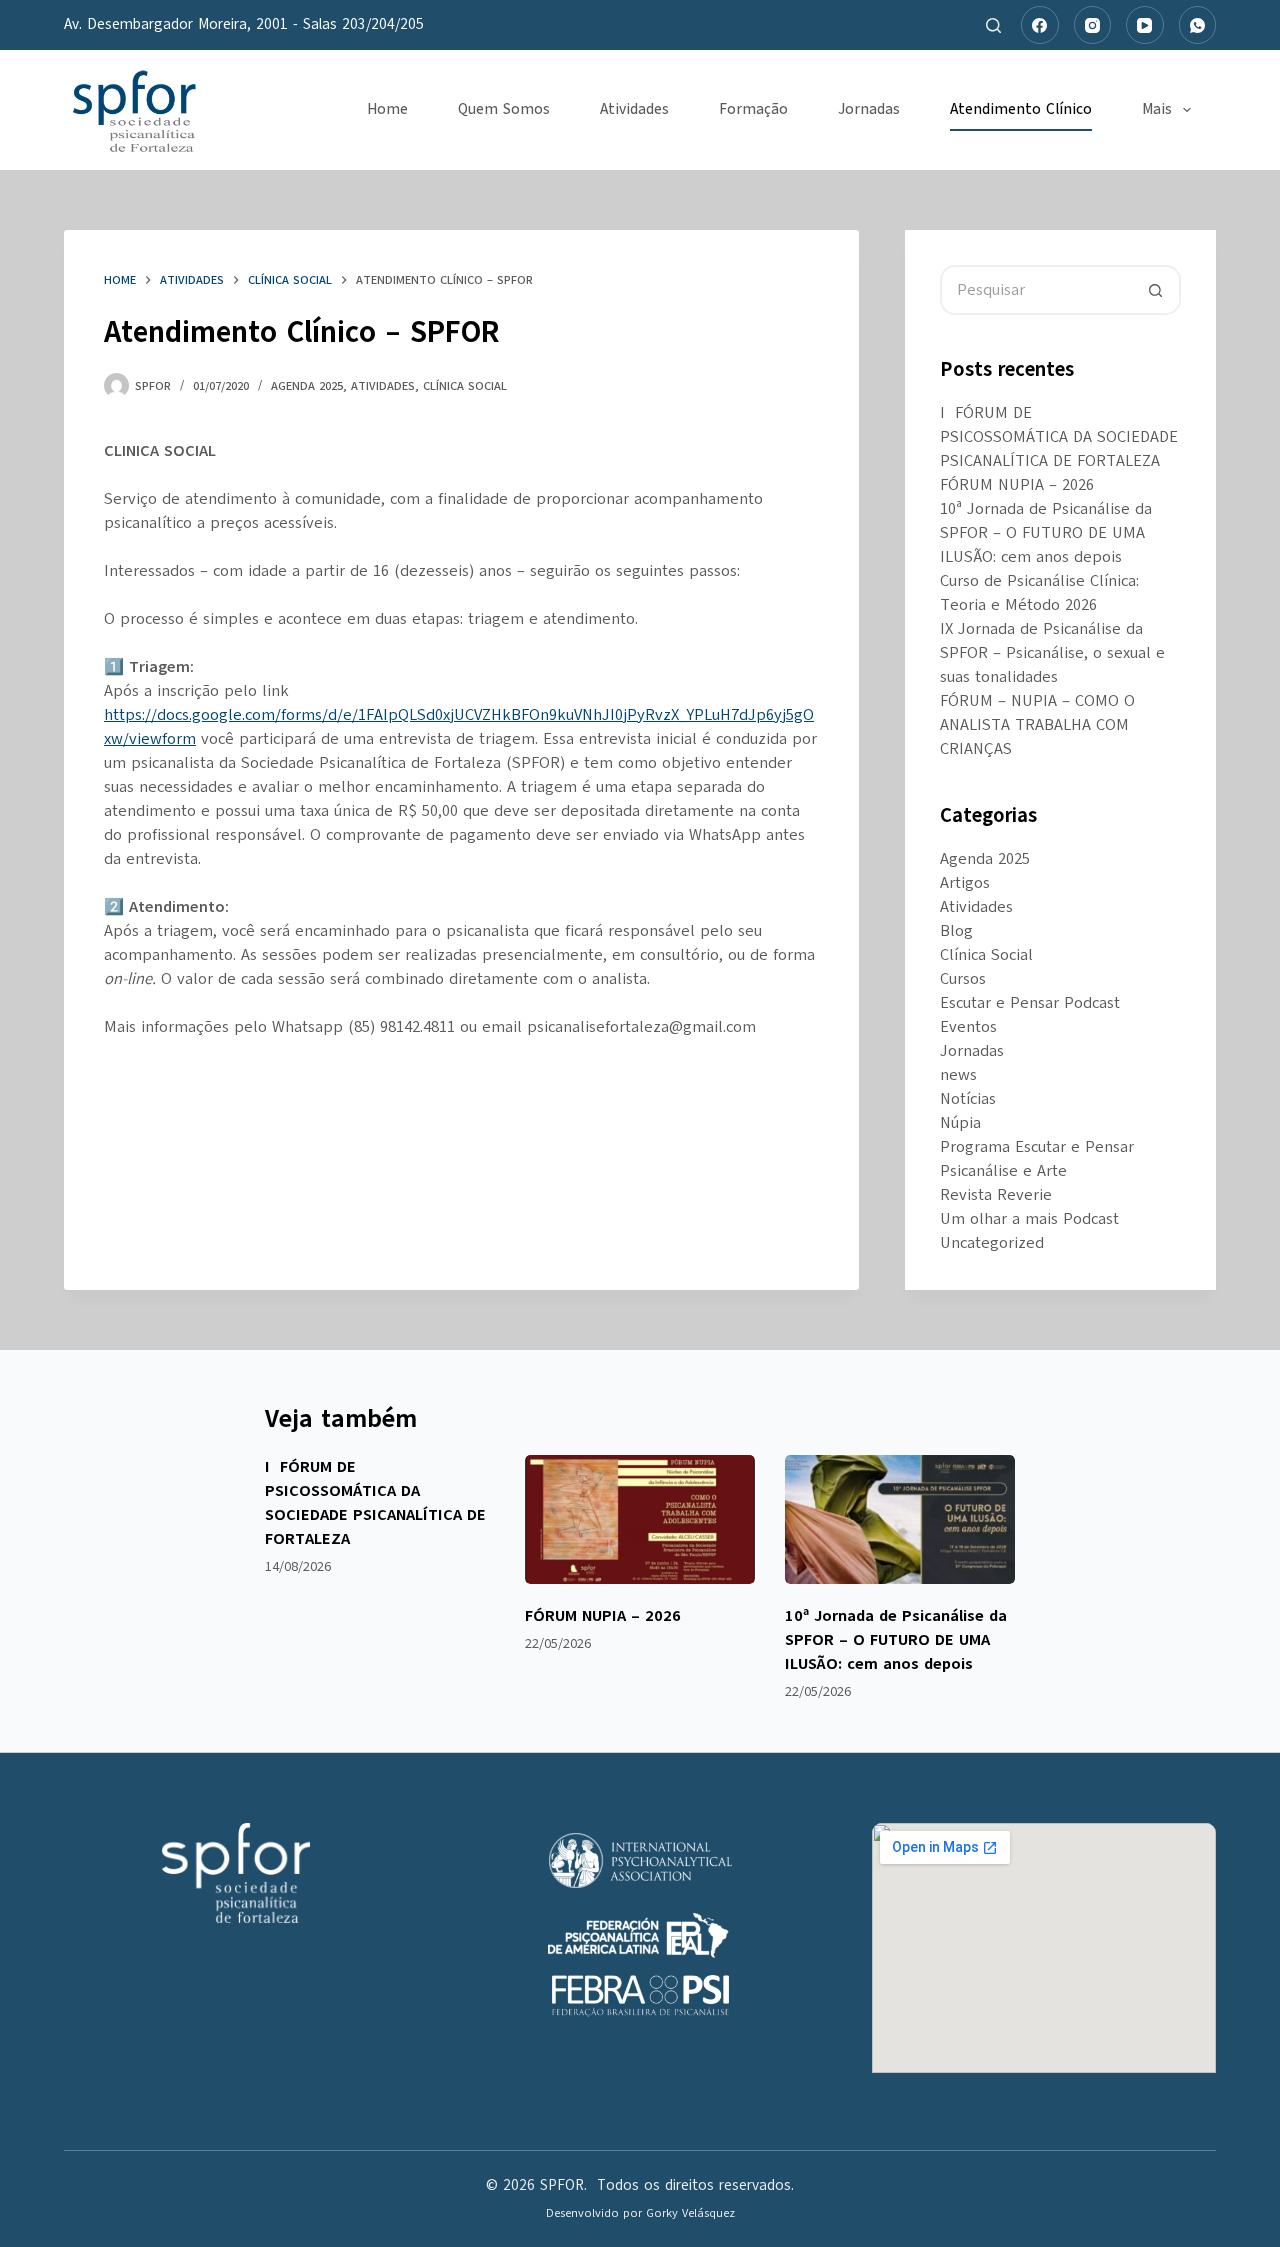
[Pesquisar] (993, 25)
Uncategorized (992, 1243)
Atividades (634, 109)
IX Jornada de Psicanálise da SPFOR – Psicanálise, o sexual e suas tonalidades (1052, 653)
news (958, 1075)
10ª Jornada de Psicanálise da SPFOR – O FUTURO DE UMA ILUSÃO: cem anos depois (1046, 533)
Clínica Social (465, 386)
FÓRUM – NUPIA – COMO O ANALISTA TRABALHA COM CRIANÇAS (1037, 725)
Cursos (963, 979)
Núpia (960, 1123)
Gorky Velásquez (690, 2213)
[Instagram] (1093, 25)
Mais (1157, 109)
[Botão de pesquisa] (1156, 290)
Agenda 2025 (307, 386)
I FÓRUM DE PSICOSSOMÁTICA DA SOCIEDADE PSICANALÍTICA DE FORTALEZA (1059, 437)
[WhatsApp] (1198, 25)
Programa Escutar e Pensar (1037, 1147)
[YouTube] (1145, 25)
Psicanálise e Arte (1003, 1171)
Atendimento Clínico (1021, 109)
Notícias (968, 1099)
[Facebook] (1040, 25)
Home (387, 109)
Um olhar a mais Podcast (1029, 1219)
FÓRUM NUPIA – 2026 (1017, 485)
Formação (753, 109)
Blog (956, 931)
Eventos (968, 1027)
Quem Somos (504, 109)
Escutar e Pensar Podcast (1030, 1003)
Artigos (965, 883)
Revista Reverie (996, 1195)
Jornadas (869, 109)
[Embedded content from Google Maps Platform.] (1044, 1948)
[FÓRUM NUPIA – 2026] (640, 1519)
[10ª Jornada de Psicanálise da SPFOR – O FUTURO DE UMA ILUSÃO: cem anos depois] (900, 1519)
